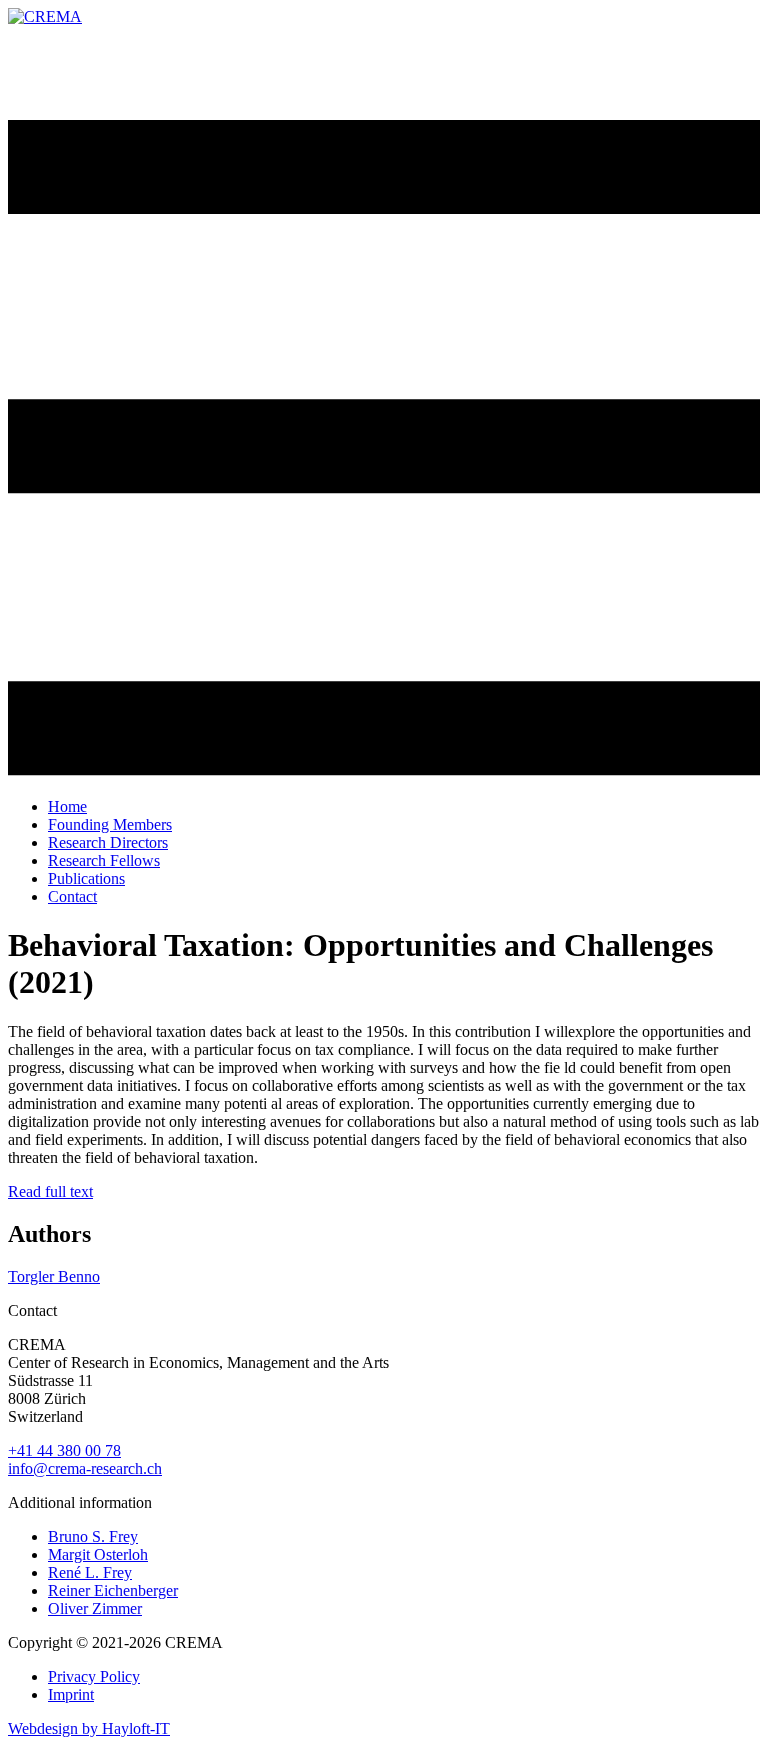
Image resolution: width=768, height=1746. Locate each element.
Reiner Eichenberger (113, 1590)
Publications (86, 878)
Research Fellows (104, 860)
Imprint (71, 1694)
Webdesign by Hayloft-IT (89, 1728)
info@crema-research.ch (85, 1468)
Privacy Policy (94, 1676)
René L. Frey (90, 1572)
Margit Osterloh (98, 1554)
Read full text (50, 1191)
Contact (72, 896)
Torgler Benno (54, 1276)
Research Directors (108, 842)
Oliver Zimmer (95, 1608)
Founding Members (110, 824)
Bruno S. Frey (93, 1536)
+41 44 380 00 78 (64, 1450)
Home (67, 806)
